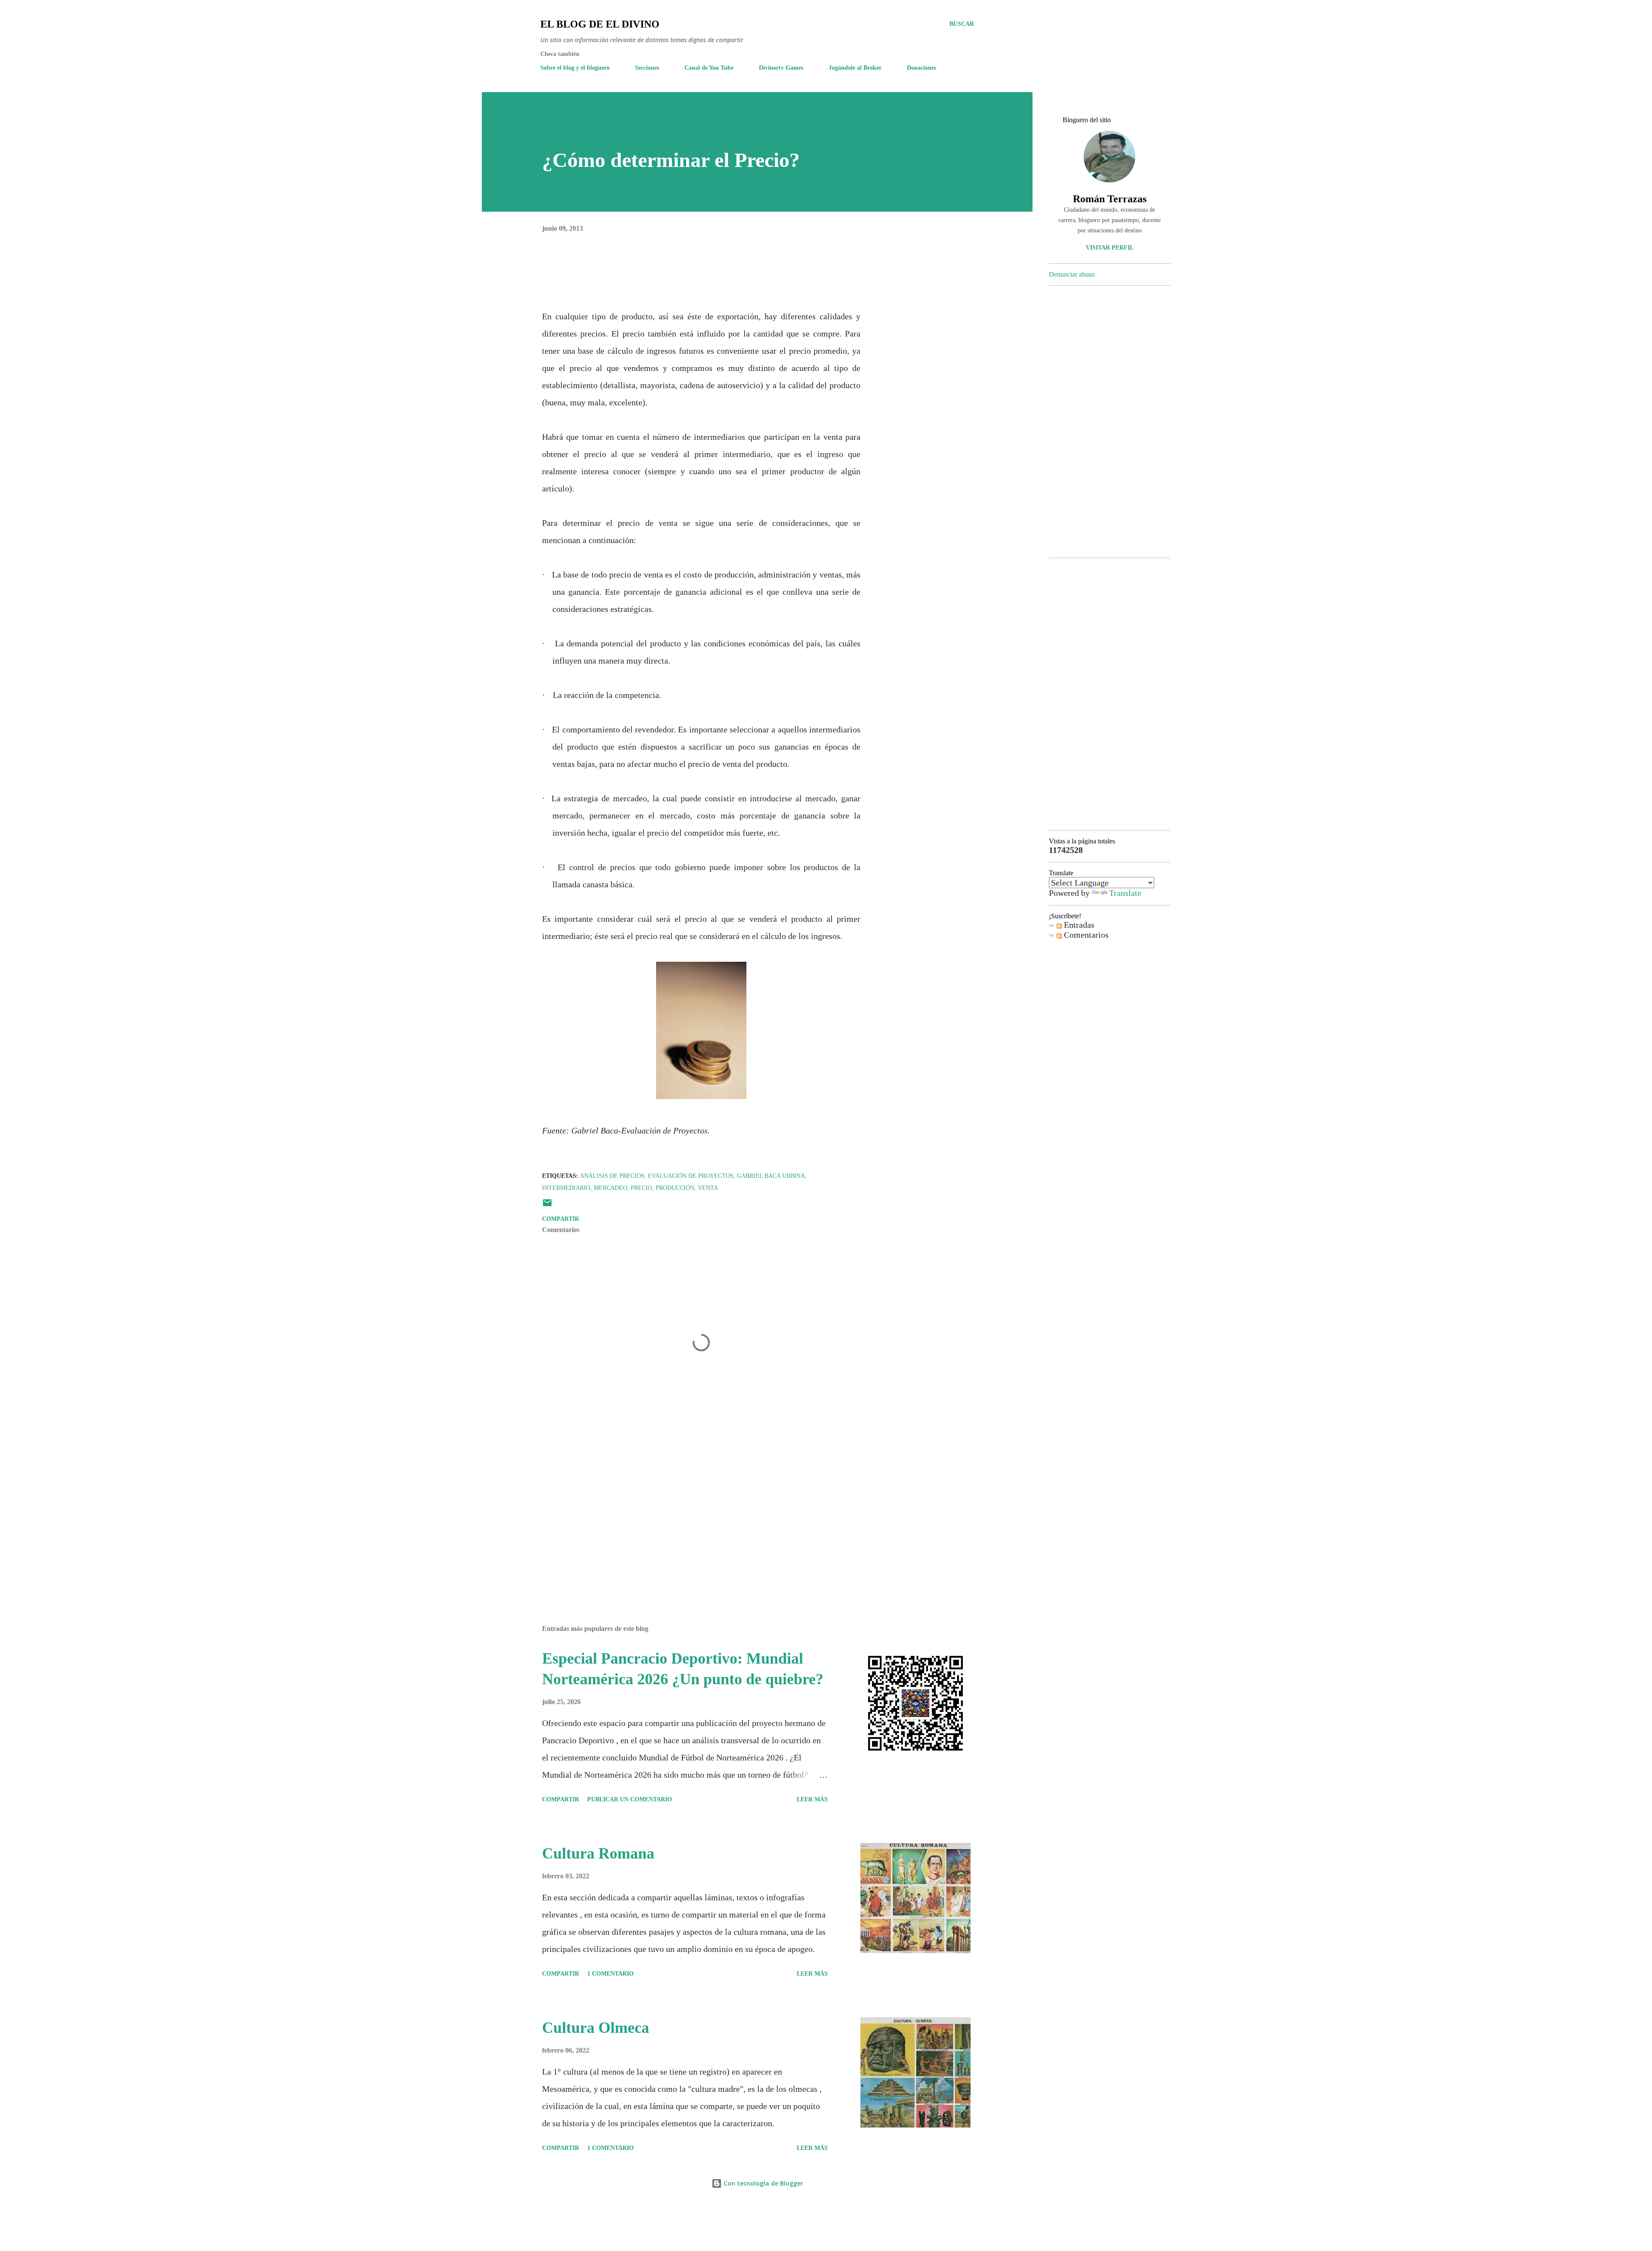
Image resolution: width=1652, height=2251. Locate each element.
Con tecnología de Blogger (763, 2183)
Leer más (812, 1799)
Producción (675, 1188)
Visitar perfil (1110, 248)
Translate (1125, 893)
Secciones (647, 68)
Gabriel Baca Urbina (771, 1176)
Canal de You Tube (709, 68)
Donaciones (922, 68)
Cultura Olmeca (596, 2028)
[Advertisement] (687, 1518)
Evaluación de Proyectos (691, 1176)
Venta (708, 1188)
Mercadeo (610, 1188)
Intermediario (566, 1188)
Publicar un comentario (630, 1799)
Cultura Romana (598, 1853)
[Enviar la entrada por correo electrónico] (547, 1206)
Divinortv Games (781, 68)
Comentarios (1085, 935)
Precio (641, 1188)
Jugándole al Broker (855, 68)
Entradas (1078, 925)
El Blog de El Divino (600, 24)
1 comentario (610, 1974)
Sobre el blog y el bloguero (575, 68)
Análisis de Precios (612, 1176)
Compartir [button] (561, 1219)
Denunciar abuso (1072, 274)
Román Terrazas (1110, 199)
